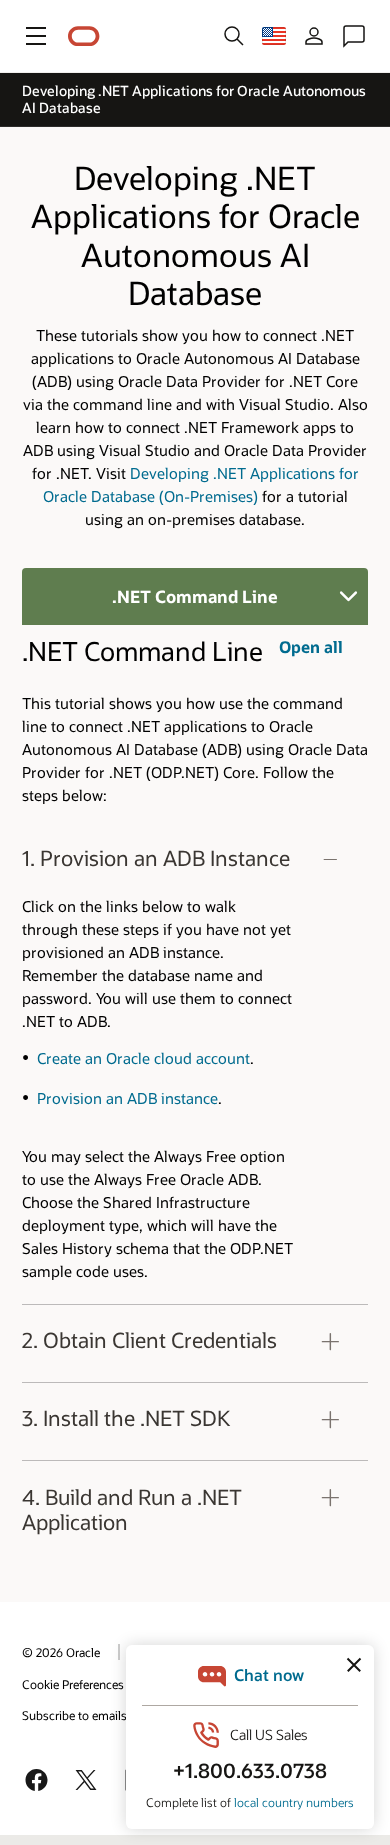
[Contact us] (354, 36)
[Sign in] (314, 36)
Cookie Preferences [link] (73, 1684)
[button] (36, 36)
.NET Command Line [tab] (195, 596)
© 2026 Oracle (61, 1652)
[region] (195, 1064)
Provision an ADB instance (127, 1098)
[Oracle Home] (84, 36)
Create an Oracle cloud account (143, 1058)
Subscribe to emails (74, 1715)
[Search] (234, 36)
